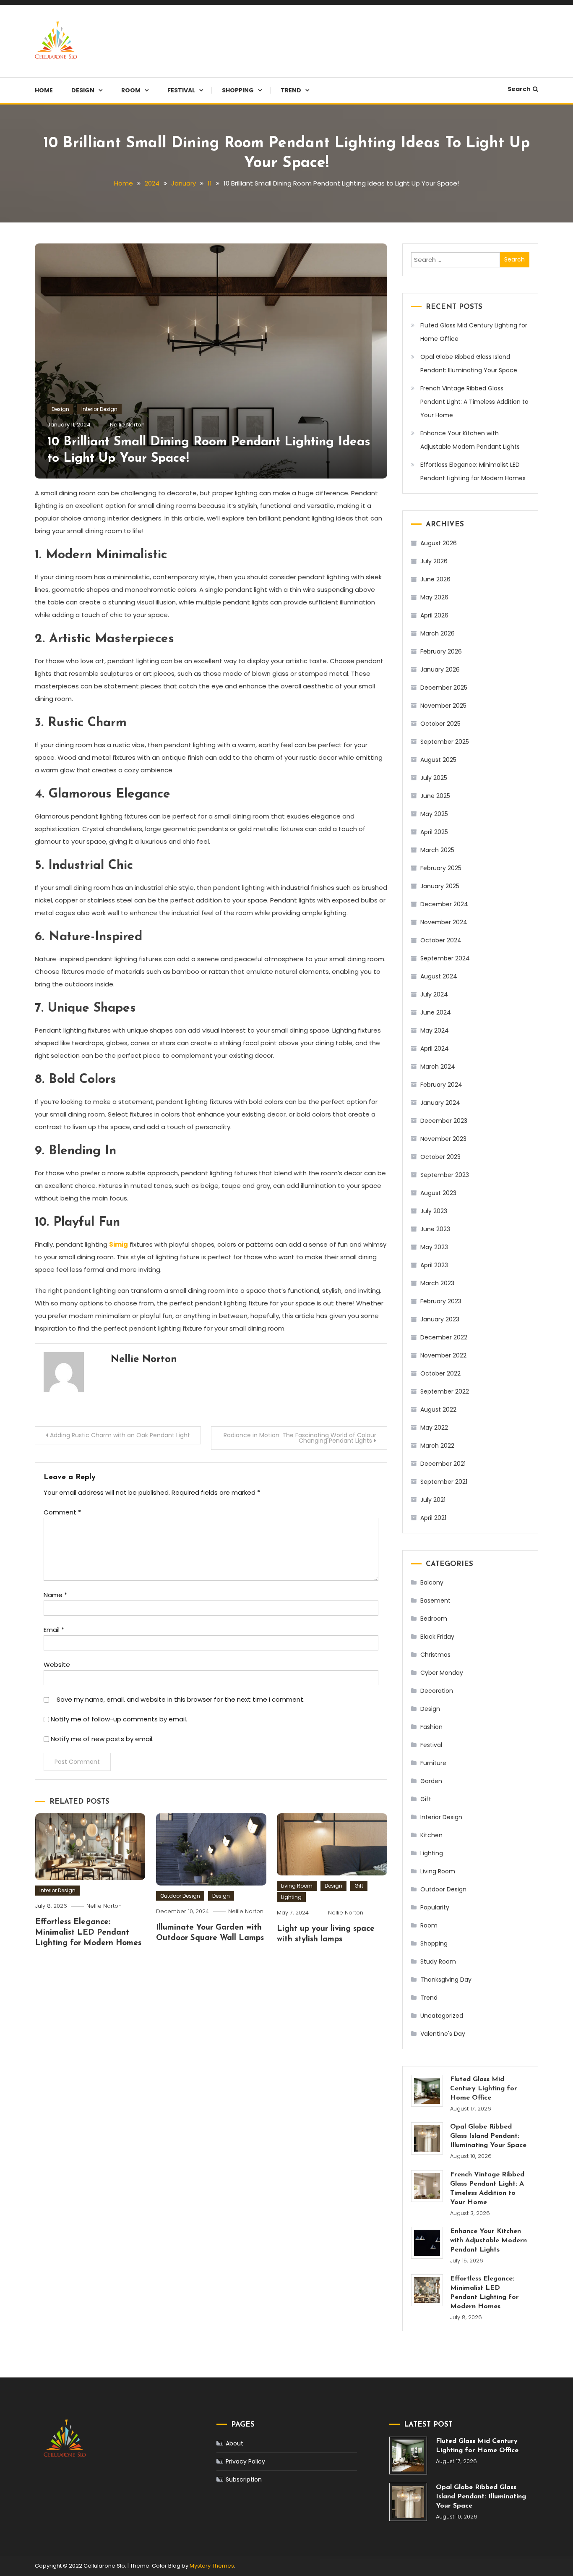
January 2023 (440, 1319)
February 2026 (441, 651)
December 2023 (444, 1121)
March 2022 (437, 1446)
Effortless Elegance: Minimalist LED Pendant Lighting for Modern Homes (88, 1933)
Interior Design (99, 409)
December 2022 (444, 1337)
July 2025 (434, 778)
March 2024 (438, 1067)
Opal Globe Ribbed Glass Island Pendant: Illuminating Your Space (469, 364)
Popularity (435, 1907)
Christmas (435, 1655)
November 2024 (444, 922)
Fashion (431, 1727)
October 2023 (440, 1157)
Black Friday (437, 1637)
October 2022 (440, 1373)
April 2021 (433, 1518)
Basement (435, 1601)
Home (44, 90)
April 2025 (434, 832)
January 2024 (440, 1103)
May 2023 (434, 1247)
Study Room (438, 1961)
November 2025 (443, 706)
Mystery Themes (212, 2566)
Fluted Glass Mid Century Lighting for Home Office (474, 332)
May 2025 (434, 814)
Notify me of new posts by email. (102, 1739)
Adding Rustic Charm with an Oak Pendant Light (120, 1435)
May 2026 (434, 597)
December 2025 (444, 688)
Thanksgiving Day (446, 1980)
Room (131, 90)
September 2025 (445, 742)
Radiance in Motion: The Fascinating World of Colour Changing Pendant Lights (300, 1438)
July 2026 (434, 561)
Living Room (297, 1886)
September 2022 (445, 1391)
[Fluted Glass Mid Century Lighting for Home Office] (427, 2091)
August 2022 (438, 1410)
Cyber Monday (442, 1673)
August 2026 (439, 543)
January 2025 (440, 886)
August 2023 (438, 1193)
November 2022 (443, 1355)
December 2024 (444, 904)
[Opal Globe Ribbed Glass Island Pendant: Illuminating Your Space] (427, 2138)
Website (57, 1665)
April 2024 (435, 1049)
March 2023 (437, 1283)
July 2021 (433, 1500)
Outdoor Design (180, 1896)
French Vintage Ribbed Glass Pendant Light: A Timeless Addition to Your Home (474, 402)
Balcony (432, 1582)
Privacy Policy (245, 2461)
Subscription (244, 2479)
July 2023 (434, 1211)
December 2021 (443, 1464)
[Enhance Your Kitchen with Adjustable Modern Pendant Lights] (427, 2243)
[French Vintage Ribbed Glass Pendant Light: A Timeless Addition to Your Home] (427, 2186)
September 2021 (444, 1482)
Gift (359, 1886)
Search (519, 89)
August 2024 (439, 976)
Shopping (238, 90)
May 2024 (435, 1030)
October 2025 (440, 724)
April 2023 (434, 1265)
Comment (62, 1512)
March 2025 (437, 850)
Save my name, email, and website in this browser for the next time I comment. (181, 1699)
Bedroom (434, 1619)
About (234, 2443)
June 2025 (435, 796)
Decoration (437, 1691)
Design (83, 90)
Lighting (291, 1897)
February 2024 (441, 1085)
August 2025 (438, 760)
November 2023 (443, 1139)
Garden (431, 1781)
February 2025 (441, 868)
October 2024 (441, 940)
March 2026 (438, 633)
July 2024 (434, 994)
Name (55, 1595)
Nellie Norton (127, 425)
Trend (291, 90)
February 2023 (441, 1301)
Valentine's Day (443, 2034)
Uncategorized (442, 2016)
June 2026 (435, 579)
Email (54, 1630)
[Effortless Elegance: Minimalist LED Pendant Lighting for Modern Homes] (427, 2290)
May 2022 (434, 1428)
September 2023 (445, 1175)
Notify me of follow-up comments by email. (119, 1719)
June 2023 (435, 1229)
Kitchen (431, 1835)
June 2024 (436, 1012)
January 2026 (440, 669)
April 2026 (434, 615)
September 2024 (445, 958)
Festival (181, 90)
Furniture (433, 1763)
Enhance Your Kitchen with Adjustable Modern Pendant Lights (470, 440)
